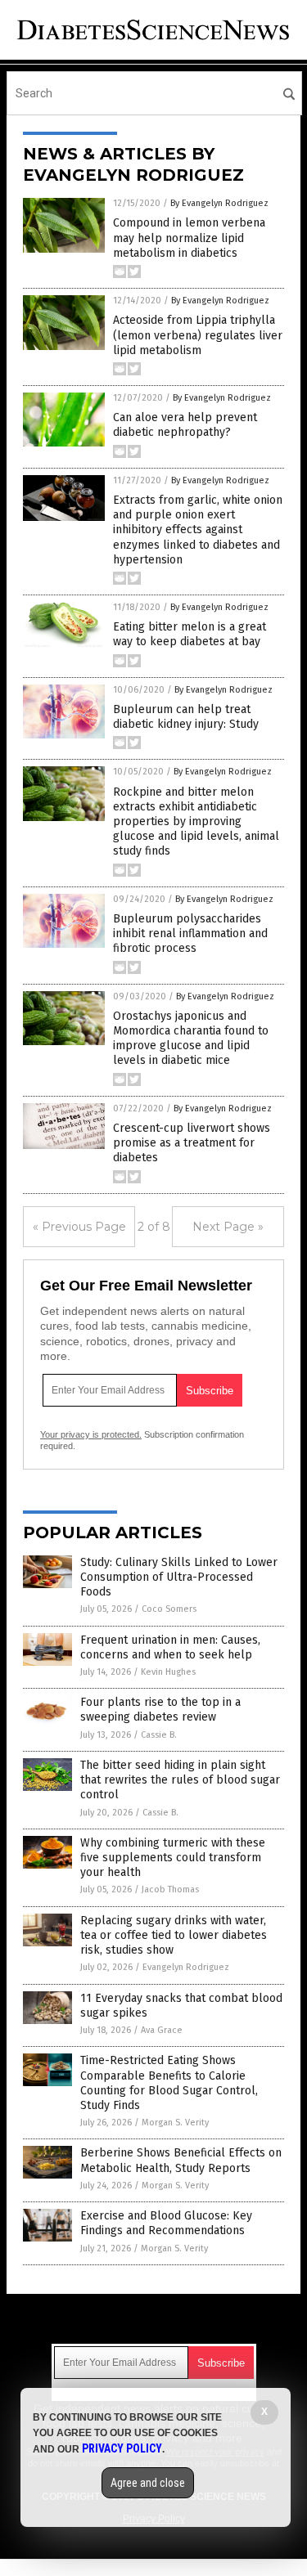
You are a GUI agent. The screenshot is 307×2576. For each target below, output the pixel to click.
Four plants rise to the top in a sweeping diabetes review (160, 1710)
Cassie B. (159, 1735)
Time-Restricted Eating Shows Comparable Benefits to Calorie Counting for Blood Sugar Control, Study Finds (169, 2083)
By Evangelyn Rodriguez (219, 203)
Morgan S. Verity (175, 2123)
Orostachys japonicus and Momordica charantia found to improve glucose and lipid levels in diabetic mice (191, 1039)
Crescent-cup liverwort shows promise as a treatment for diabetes (192, 1143)
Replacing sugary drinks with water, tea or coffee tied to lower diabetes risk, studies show (174, 1935)
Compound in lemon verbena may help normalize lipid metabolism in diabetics (189, 238)
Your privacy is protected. (91, 1434)
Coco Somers (169, 1609)
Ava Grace (162, 2030)
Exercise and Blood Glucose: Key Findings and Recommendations (166, 2223)
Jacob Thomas (170, 1889)
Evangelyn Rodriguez (186, 1967)
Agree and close (148, 2483)
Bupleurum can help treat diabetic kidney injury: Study (186, 717)
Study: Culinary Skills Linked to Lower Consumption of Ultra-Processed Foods (179, 1577)
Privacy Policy (122, 2448)
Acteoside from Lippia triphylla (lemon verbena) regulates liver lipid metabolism (198, 335)
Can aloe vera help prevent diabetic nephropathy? (185, 425)
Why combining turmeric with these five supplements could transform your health (173, 1858)
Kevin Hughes (168, 1672)
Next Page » (228, 1227)
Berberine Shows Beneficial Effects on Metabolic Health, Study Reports (181, 2160)
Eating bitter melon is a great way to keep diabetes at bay (190, 634)
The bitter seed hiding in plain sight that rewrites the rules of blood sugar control (180, 1780)
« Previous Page (79, 1227)
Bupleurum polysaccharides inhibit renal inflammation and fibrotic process (190, 933)
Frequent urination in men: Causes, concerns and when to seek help (170, 1647)
